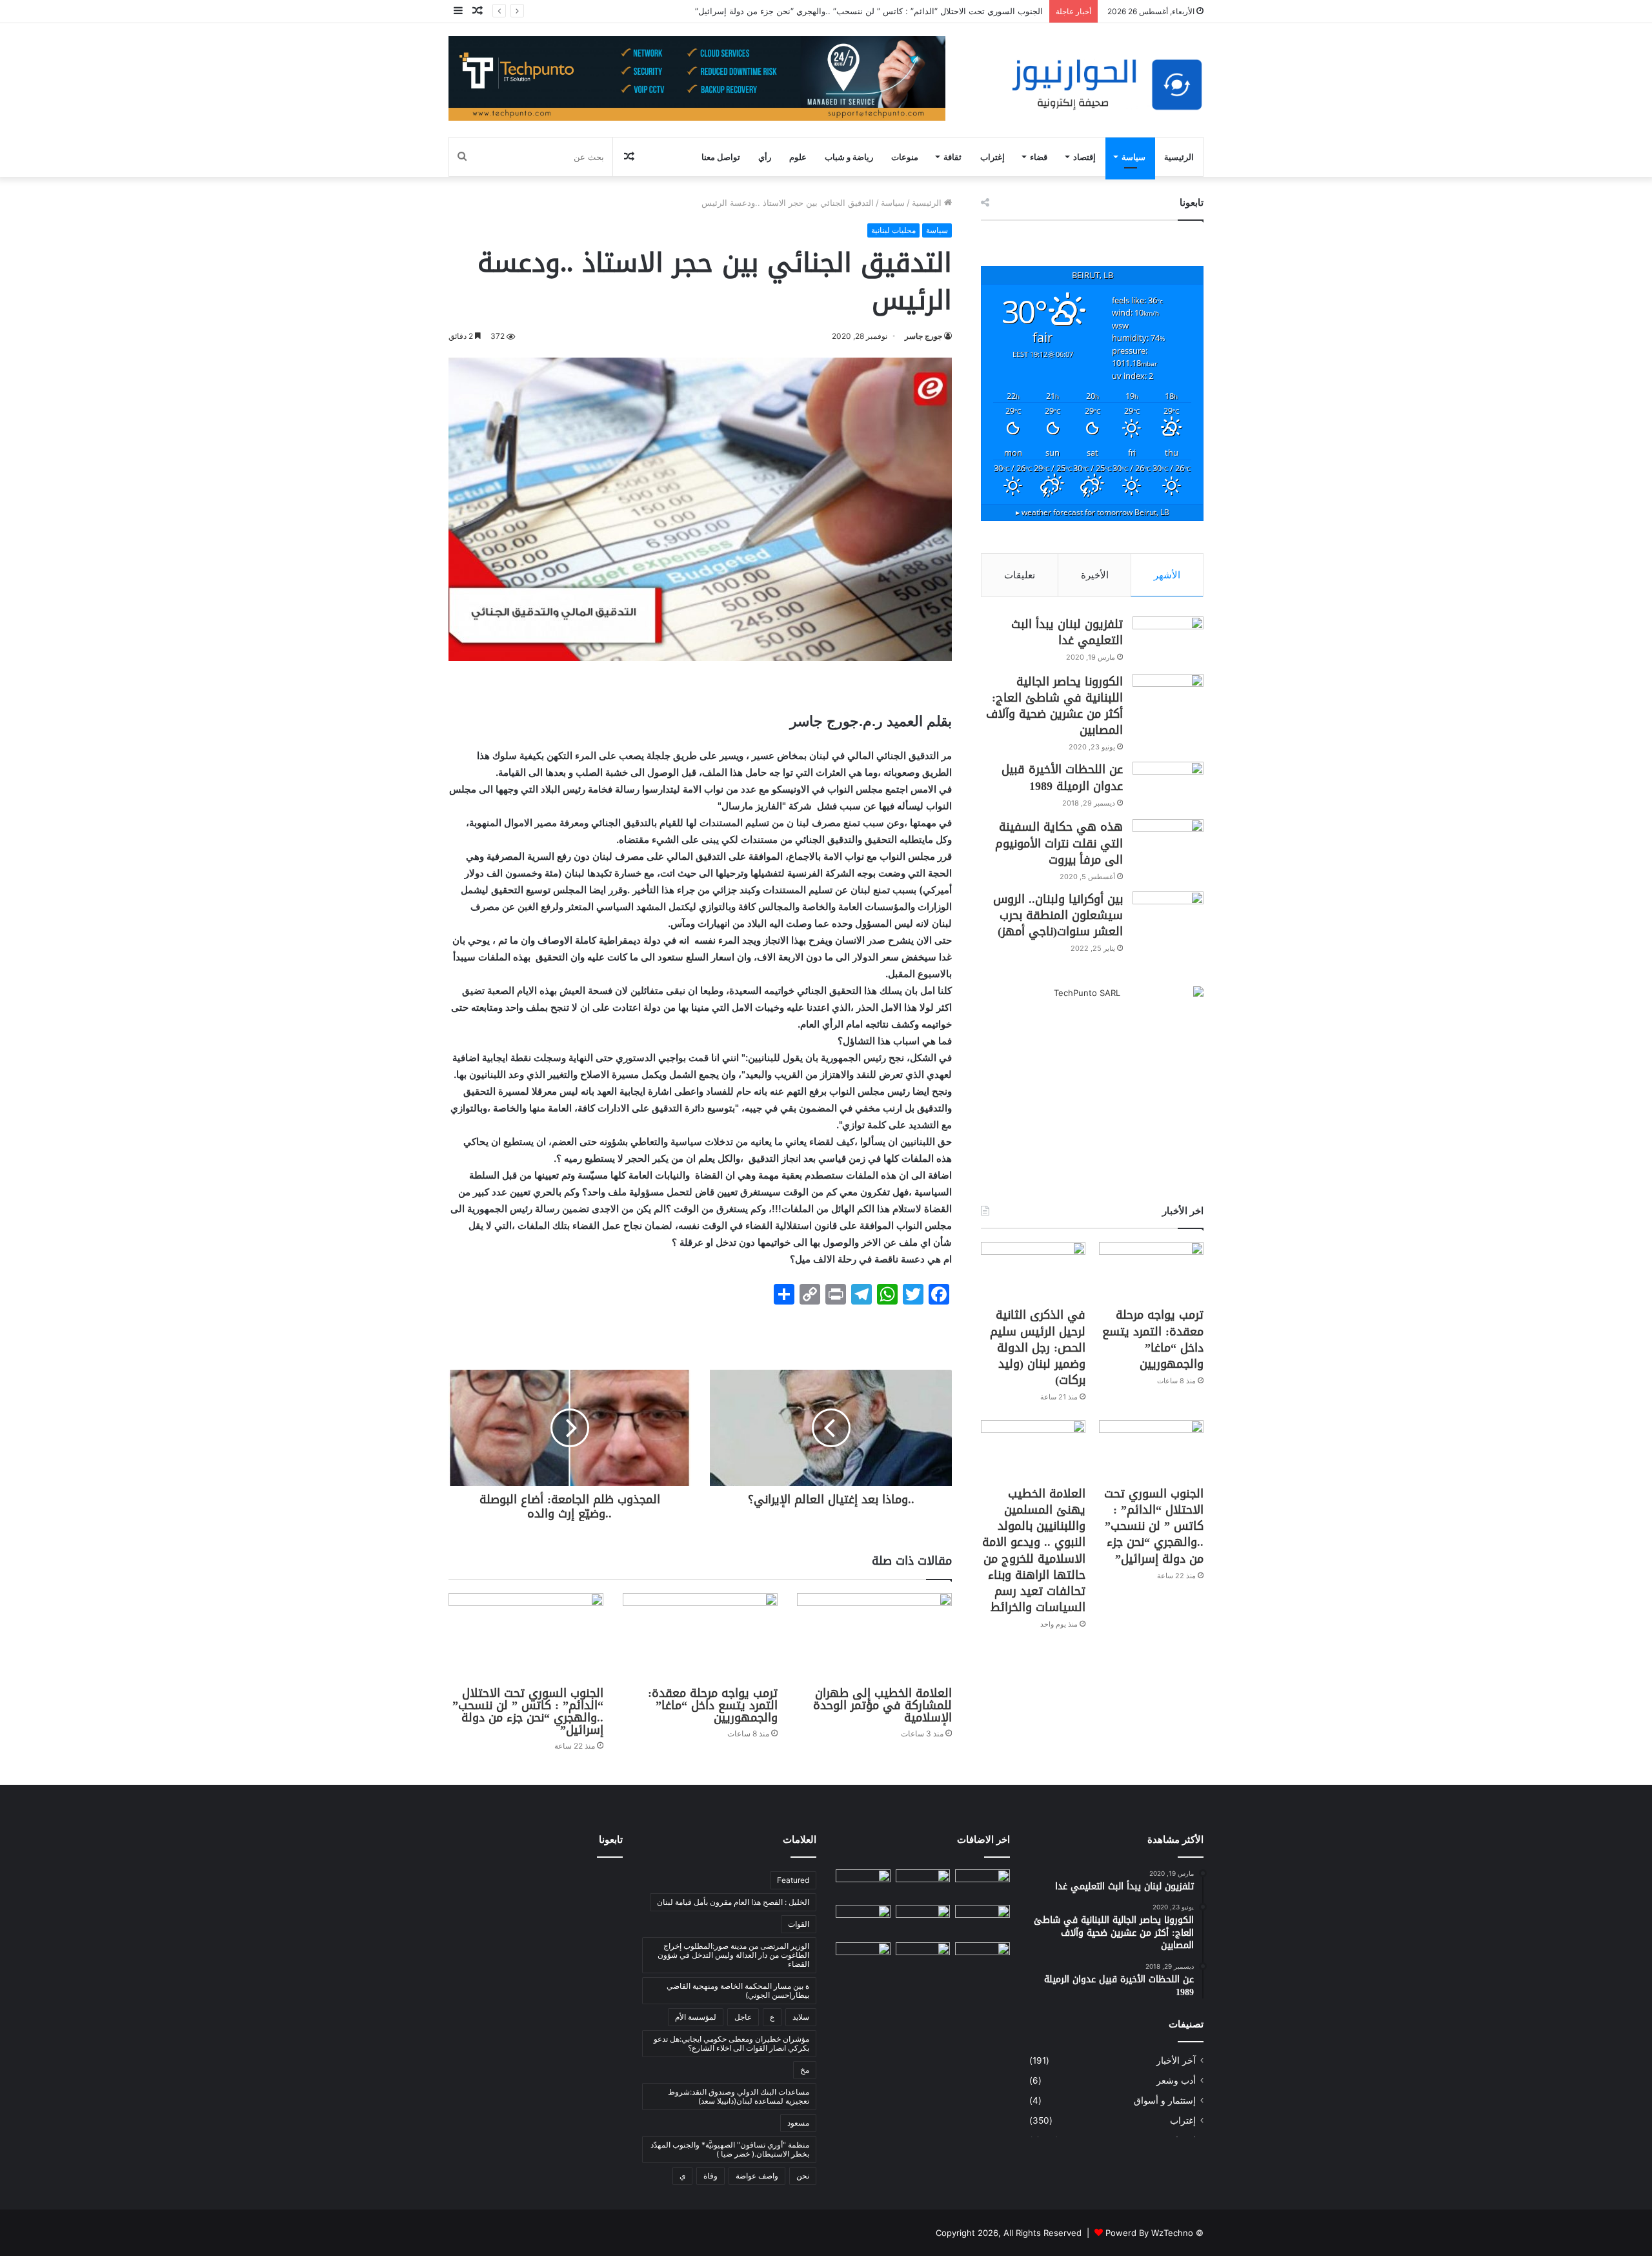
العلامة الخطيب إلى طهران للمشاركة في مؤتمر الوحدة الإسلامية (882, 1705)
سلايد (801, 2017)
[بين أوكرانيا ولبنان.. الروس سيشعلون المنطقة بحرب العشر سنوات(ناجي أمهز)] (1168, 916)
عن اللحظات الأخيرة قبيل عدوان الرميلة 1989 (1062, 777)
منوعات (905, 157)
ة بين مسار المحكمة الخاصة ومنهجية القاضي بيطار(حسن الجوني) (738, 1990)
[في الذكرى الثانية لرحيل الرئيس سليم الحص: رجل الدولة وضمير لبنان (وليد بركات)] (1033, 1271)
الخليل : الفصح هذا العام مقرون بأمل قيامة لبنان (733, 1902)
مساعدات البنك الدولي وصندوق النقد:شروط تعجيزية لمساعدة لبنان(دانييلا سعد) (739, 2096)
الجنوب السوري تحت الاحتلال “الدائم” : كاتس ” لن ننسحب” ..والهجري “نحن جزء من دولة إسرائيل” (528, 1712)
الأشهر (1167, 575)
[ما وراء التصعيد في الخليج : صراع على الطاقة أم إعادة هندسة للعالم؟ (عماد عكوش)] (863, 1921)
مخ (805, 2070)
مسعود (798, 2123)
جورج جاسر (923, 336)
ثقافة (952, 157)
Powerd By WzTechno (1149, 2233)
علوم (798, 157)
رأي (765, 157)
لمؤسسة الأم (696, 2017)
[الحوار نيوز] (1107, 85)
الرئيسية (1179, 157)
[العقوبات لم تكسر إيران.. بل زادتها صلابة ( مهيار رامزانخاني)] (863, 1958)
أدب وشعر (1176, 2080)
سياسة (1133, 157)
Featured (793, 1880)
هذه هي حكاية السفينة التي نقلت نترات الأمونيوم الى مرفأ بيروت (1059, 843)
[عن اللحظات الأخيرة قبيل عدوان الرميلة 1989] (1168, 786)
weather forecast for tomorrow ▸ (1093, 512)
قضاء (1039, 157)
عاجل (743, 2017)
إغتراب (992, 157)
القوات (799, 1924)
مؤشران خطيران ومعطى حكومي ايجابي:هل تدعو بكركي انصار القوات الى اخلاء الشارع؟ (731, 2043)
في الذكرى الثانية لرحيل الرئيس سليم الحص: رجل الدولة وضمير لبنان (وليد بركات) (1038, 1347)
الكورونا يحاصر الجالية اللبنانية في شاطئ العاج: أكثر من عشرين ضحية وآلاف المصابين (1054, 706)
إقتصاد (1084, 157)
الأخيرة (1095, 575)
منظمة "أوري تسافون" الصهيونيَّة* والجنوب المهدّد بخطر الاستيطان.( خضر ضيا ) (730, 2149)
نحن (803, 2176)
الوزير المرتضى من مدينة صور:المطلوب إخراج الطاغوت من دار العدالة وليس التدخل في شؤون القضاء (733, 1955)
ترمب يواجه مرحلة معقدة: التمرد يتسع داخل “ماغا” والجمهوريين (713, 1705)
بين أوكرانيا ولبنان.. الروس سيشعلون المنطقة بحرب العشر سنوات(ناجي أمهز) (1058, 915)
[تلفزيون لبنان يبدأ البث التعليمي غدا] (1168, 641)
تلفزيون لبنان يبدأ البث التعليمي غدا (1067, 632)
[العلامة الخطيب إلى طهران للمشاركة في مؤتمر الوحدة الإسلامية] (874, 1637)
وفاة (710, 2176)
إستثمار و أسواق (1165, 2100)
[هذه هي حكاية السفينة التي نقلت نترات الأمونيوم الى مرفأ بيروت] (1168, 843)
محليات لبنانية (893, 230)
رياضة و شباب (849, 157)
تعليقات (1020, 575)
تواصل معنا (721, 157)
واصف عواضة (757, 2176)
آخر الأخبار (1176, 2060)
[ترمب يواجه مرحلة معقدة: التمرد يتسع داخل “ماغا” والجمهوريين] (700, 1637)
